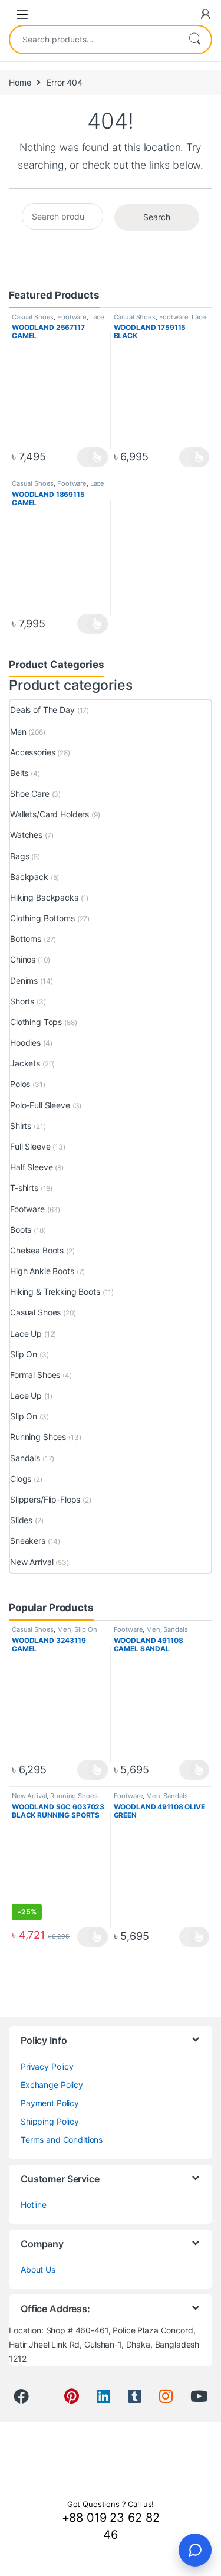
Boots (21, 1230)
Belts (19, 773)
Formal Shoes (35, 1375)
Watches (26, 835)
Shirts (21, 1126)
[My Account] (206, 14)
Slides (21, 1520)
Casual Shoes (33, 317)
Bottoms (26, 939)
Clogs (21, 1479)
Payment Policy (50, 2103)
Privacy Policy (47, 2066)
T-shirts (24, 1188)
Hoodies (25, 1042)
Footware (72, 317)
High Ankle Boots (42, 1271)
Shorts (22, 1001)
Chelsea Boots (37, 1250)
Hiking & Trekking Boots (55, 1292)
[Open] (22, 14)
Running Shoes (38, 1437)
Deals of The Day (42, 710)
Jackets (25, 1063)
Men (18, 731)
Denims (24, 981)
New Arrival (32, 1562)
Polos (20, 1084)
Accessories (32, 752)
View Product (92, 457)
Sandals (25, 1458)
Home (20, 82)
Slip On (24, 1354)
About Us (38, 2269)
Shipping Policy (50, 2121)
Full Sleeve (30, 1146)
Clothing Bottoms (42, 918)
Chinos (23, 959)
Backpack (29, 877)
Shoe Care (30, 793)
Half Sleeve (31, 1167)
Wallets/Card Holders (50, 814)
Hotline (34, 2205)
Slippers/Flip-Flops (45, 1499)
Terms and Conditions (62, 2140)
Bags (19, 856)
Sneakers (28, 1541)
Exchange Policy (52, 2085)
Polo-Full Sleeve (40, 1105)
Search (194, 40)
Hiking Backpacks (44, 897)
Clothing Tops (36, 1022)
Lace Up (26, 1333)
